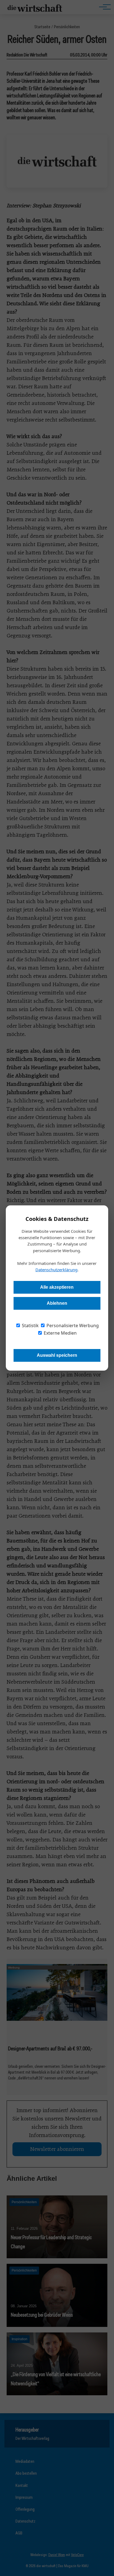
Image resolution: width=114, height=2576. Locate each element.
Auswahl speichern (57, 1355)
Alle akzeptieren (57, 1287)
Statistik (30, 1326)
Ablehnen (57, 1303)
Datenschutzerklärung (56, 1270)
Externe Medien (60, 1333)
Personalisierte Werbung (72, 1326)
